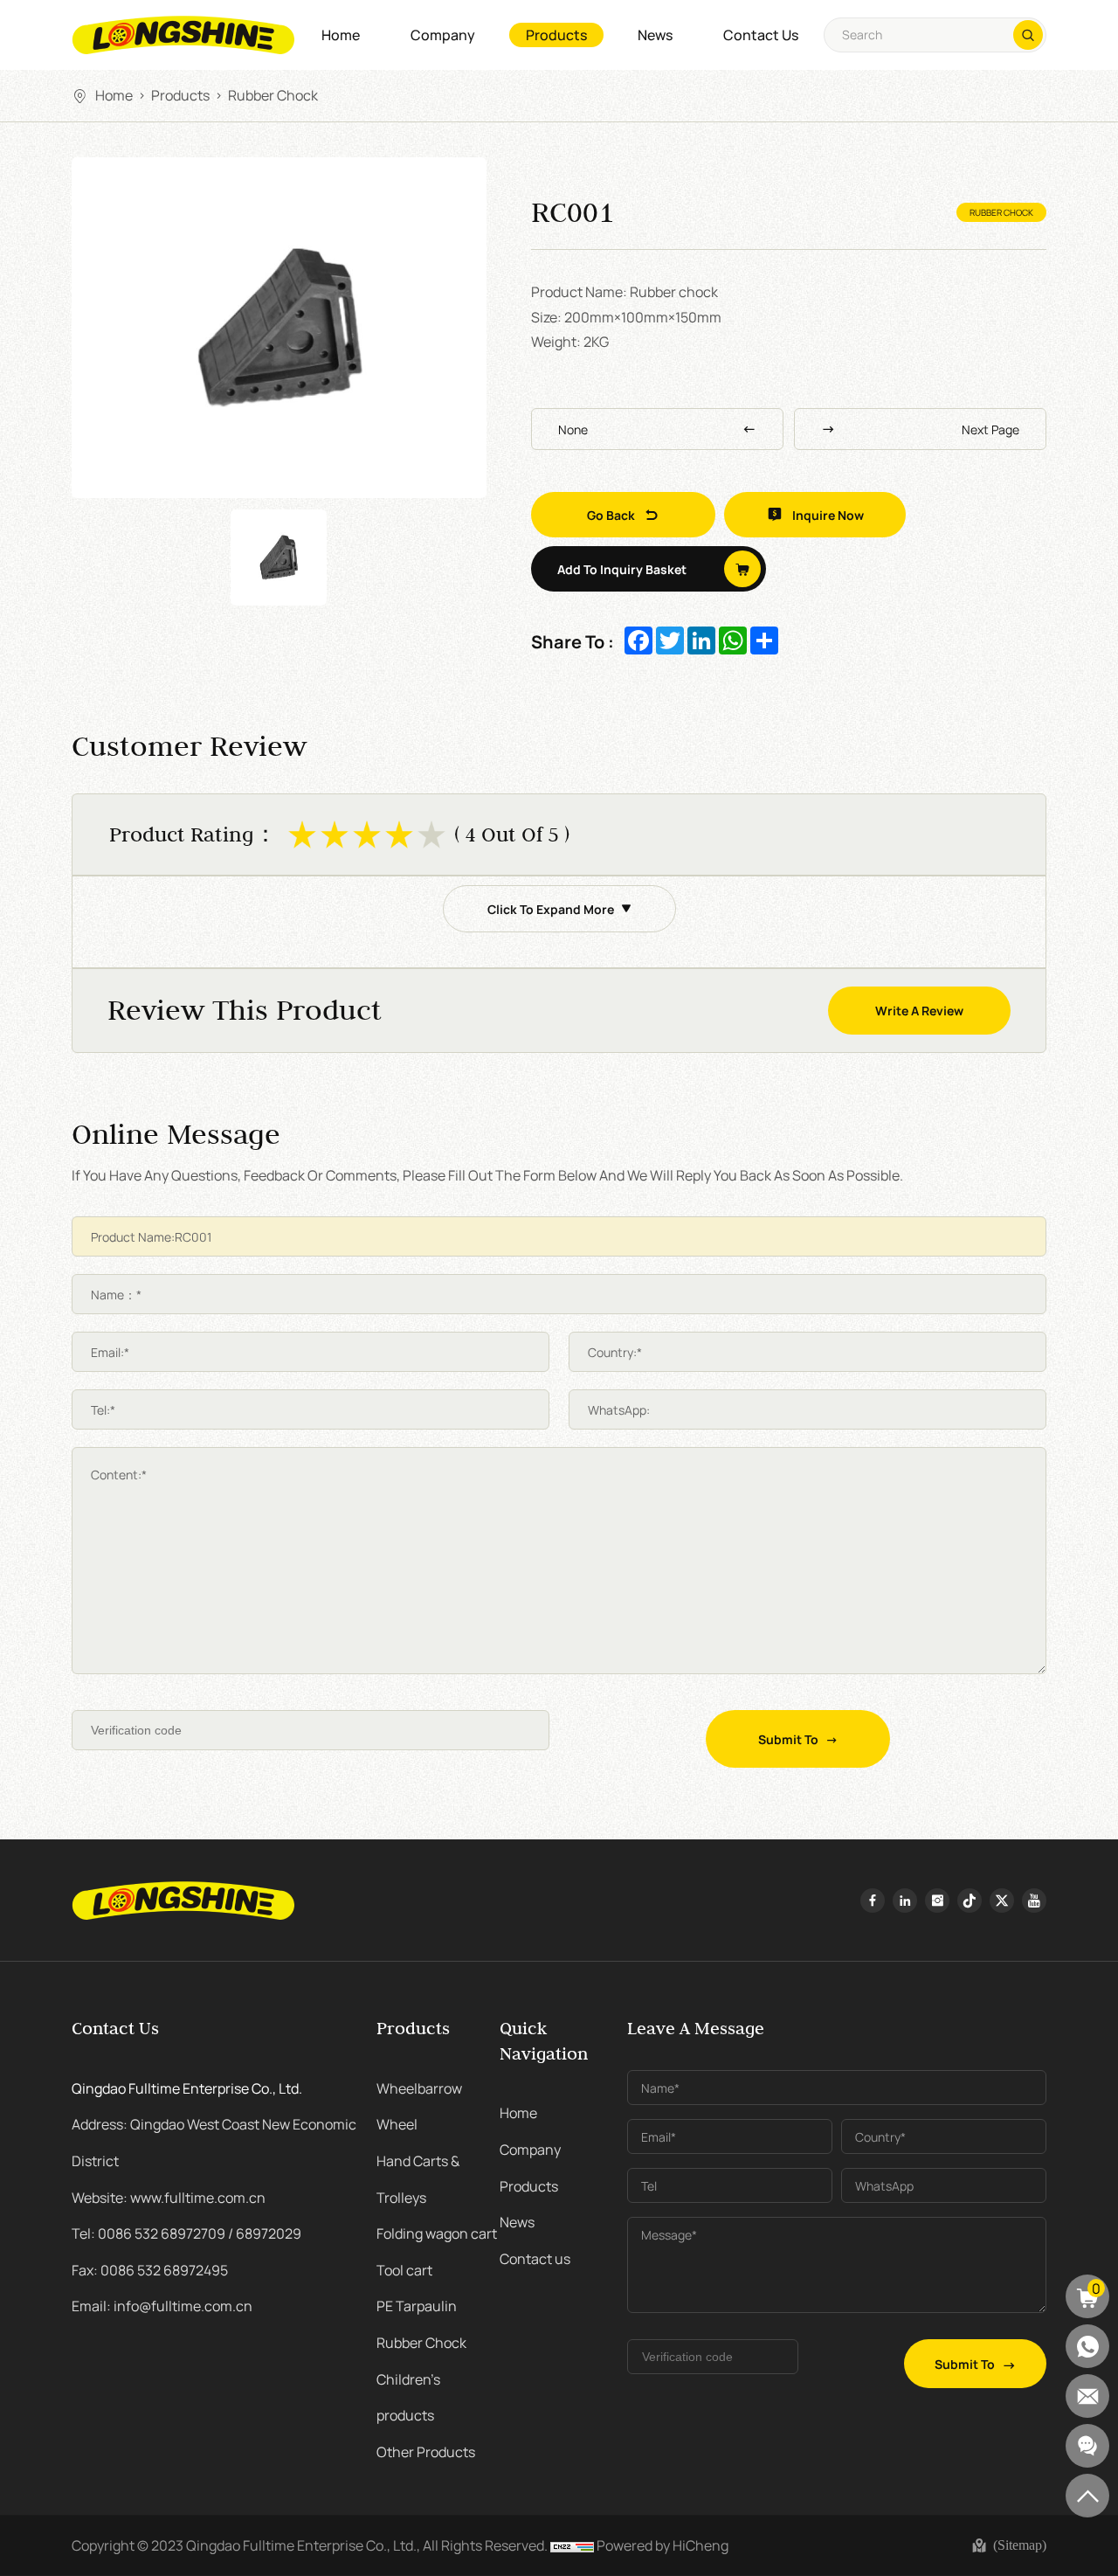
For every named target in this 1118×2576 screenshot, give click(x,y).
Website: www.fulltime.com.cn (169, 2197)
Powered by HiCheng (663, 2545)
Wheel (397, 2123)
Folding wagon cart (437, 2233)
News (655, 35)
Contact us (761, 35)
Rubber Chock (273, 94)
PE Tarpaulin (417, 2305)
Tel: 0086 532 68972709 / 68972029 (186, 2233)
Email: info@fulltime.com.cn (162, 2305)
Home (341, 35)
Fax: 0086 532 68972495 (150, 2269)
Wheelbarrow (419, 2088)
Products (556, 35)
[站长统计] (572, 2545)
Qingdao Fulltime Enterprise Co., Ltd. (187, 2088)
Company (443, 35)
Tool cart (404, 2269)
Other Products (426, 2451)
